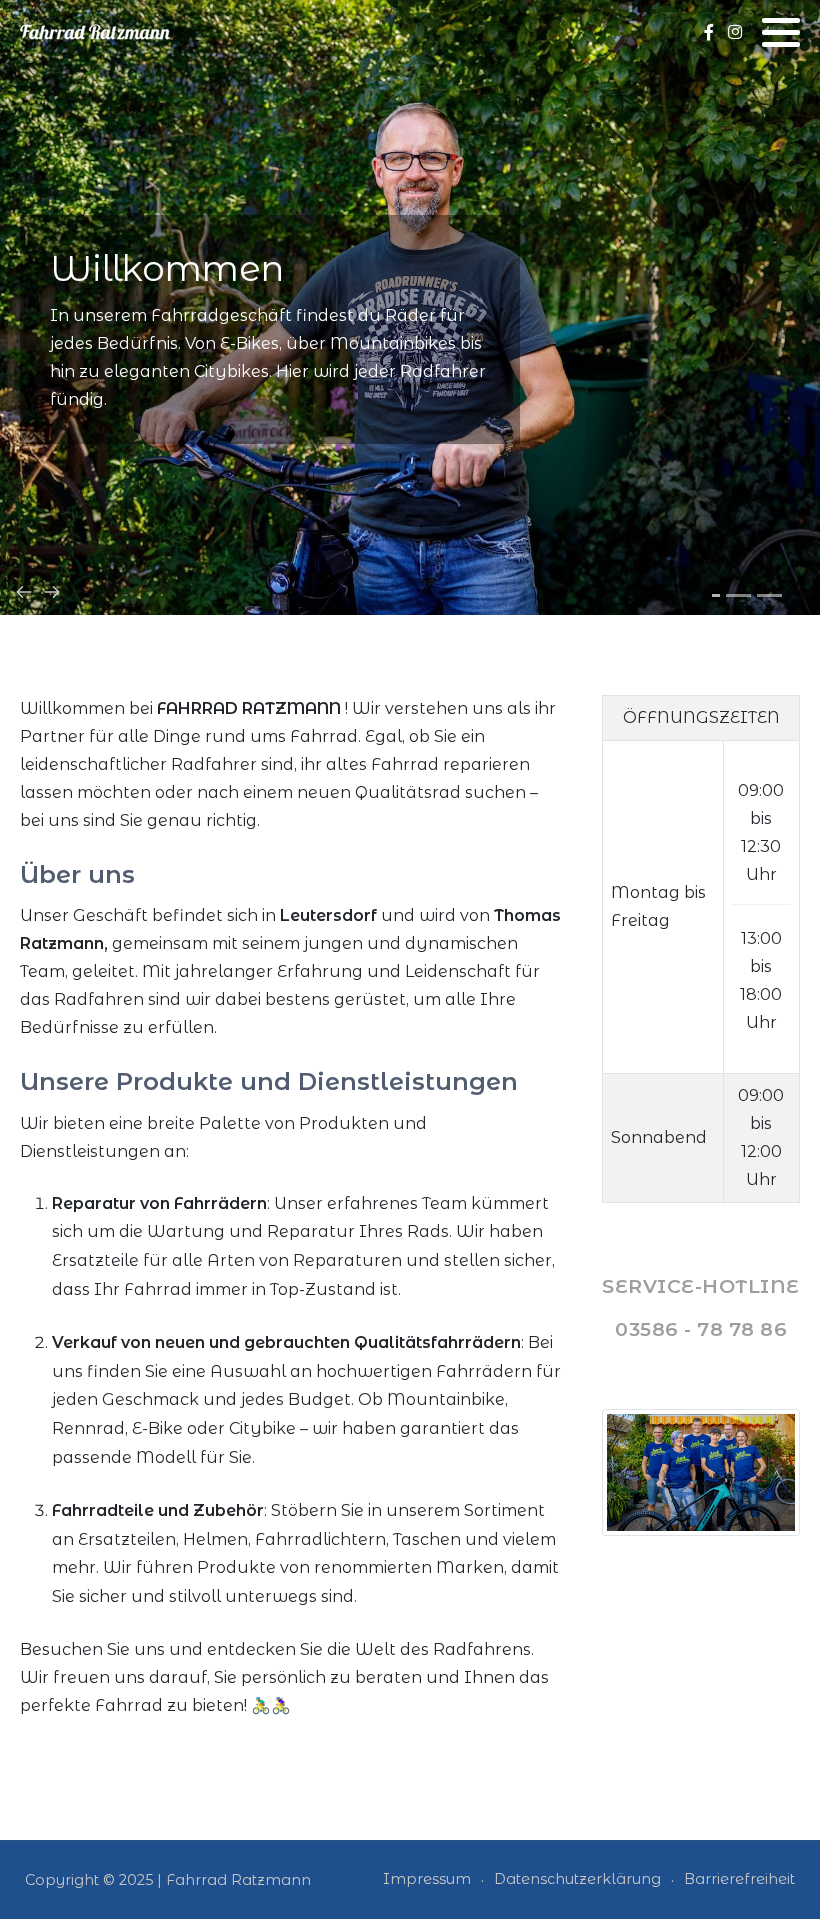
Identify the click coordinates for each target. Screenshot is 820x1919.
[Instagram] (734, 32)
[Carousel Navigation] (410, 590)
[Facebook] (708, 32)
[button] (781, 32)
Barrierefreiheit (739, 1879)
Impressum (427, 1879)
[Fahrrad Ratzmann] (95, 31)
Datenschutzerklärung (577, 1879)
